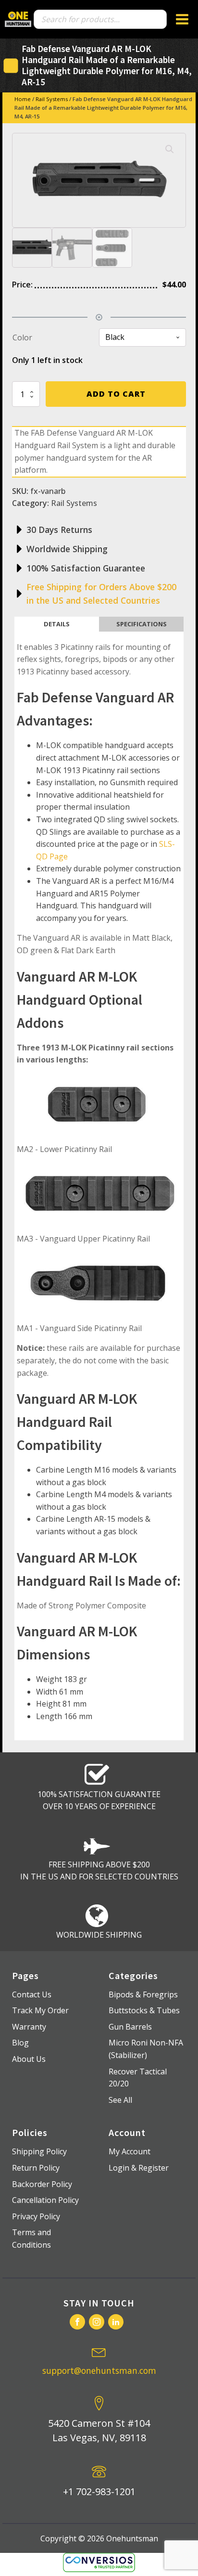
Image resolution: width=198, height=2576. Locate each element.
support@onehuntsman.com (99, 2370)
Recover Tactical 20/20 (138, 2078)
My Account (130, 2151)
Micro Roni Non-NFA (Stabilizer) (146, 2049)
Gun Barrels (130, 2027)
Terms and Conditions (31, 2239)
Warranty (29, 2027)
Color (22, 337)
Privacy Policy (36, 2216)
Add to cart (116, 394)
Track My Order (40, 2010)
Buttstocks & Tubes (144, 2010)
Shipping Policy (39, 2151)
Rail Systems (52, 99)
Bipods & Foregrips (143, 1994)
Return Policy (36, 2168)
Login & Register (139, 2168)
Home (23, 99)
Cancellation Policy (45, 2200)
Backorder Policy (42, 2184)
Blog (20, 2043)
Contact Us (32, 1994)
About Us (29, 2059)
